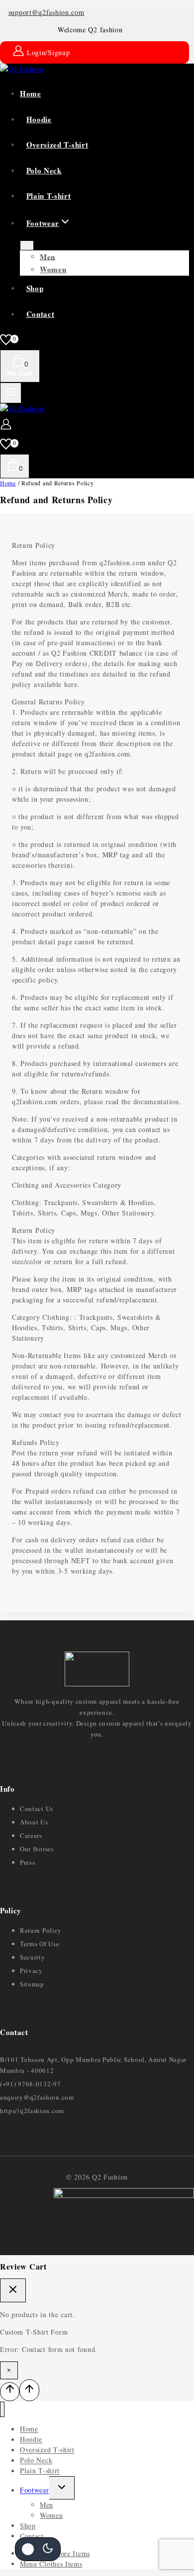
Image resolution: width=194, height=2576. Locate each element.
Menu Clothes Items (51, 2564)
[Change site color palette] (38, 2549)
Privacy (31, 1970)
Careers (31, 1835)
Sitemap (32, 1984)
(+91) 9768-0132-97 (31, 2084)
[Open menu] (11, 393)
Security (33, 1957)
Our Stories (37, 1849)
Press (28, 1862)
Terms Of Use (40, 1944)
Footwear (35, 2490)
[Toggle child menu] (62, 2488)
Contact (41, 314)
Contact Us (37, 1809)
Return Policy (41, 1930)
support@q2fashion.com (47, 12)
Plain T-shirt (49, 196)
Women (53, 269)
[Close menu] (2, 2409)
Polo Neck (44, 170)
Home (31, 93)
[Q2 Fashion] (22, 69)
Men (48, 256)
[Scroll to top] (10, 2392)
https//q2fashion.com (32, 2111)
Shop (35, 288)
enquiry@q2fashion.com (37, 2097)
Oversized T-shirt (57, 145)
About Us (34, 1822)
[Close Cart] (13, 2290)
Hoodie (39, 119)
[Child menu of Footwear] (27, 245)
